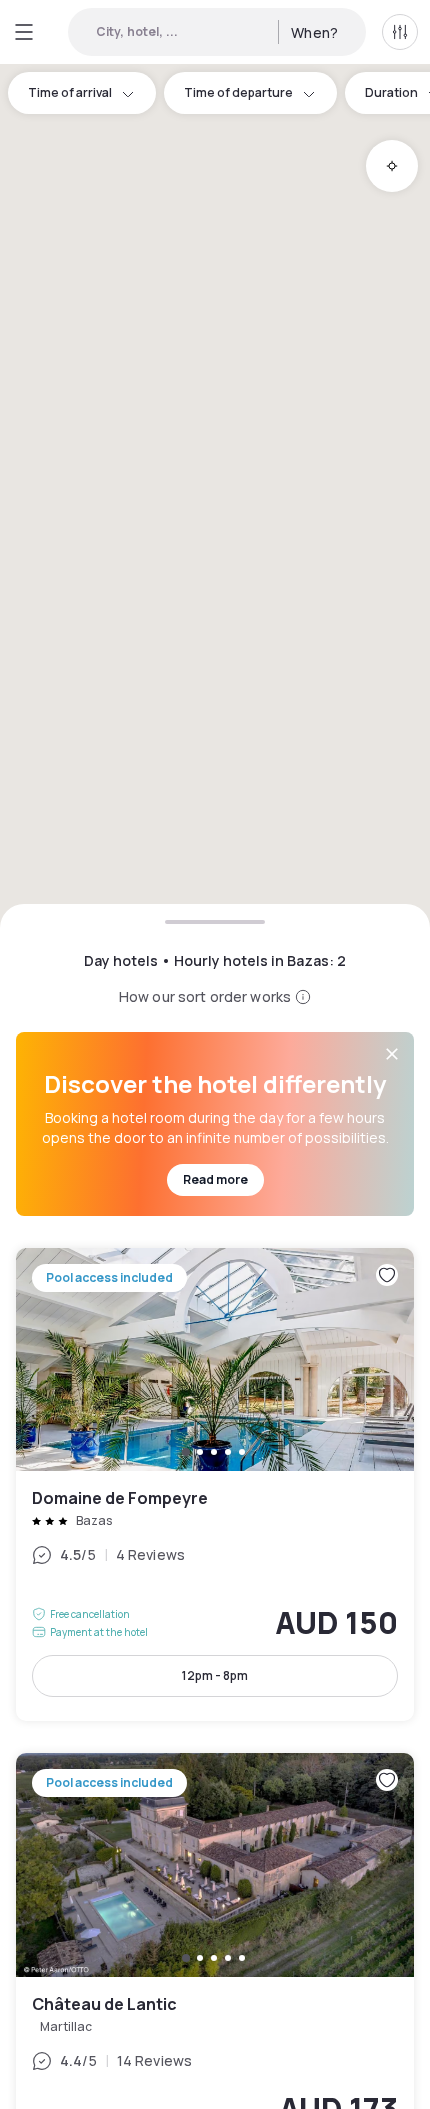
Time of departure (238, 92)
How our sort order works (205, 996)
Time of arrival (70, 92)
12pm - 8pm (215, 1675)
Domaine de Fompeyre (215, 1485)
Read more (215, 1179)
